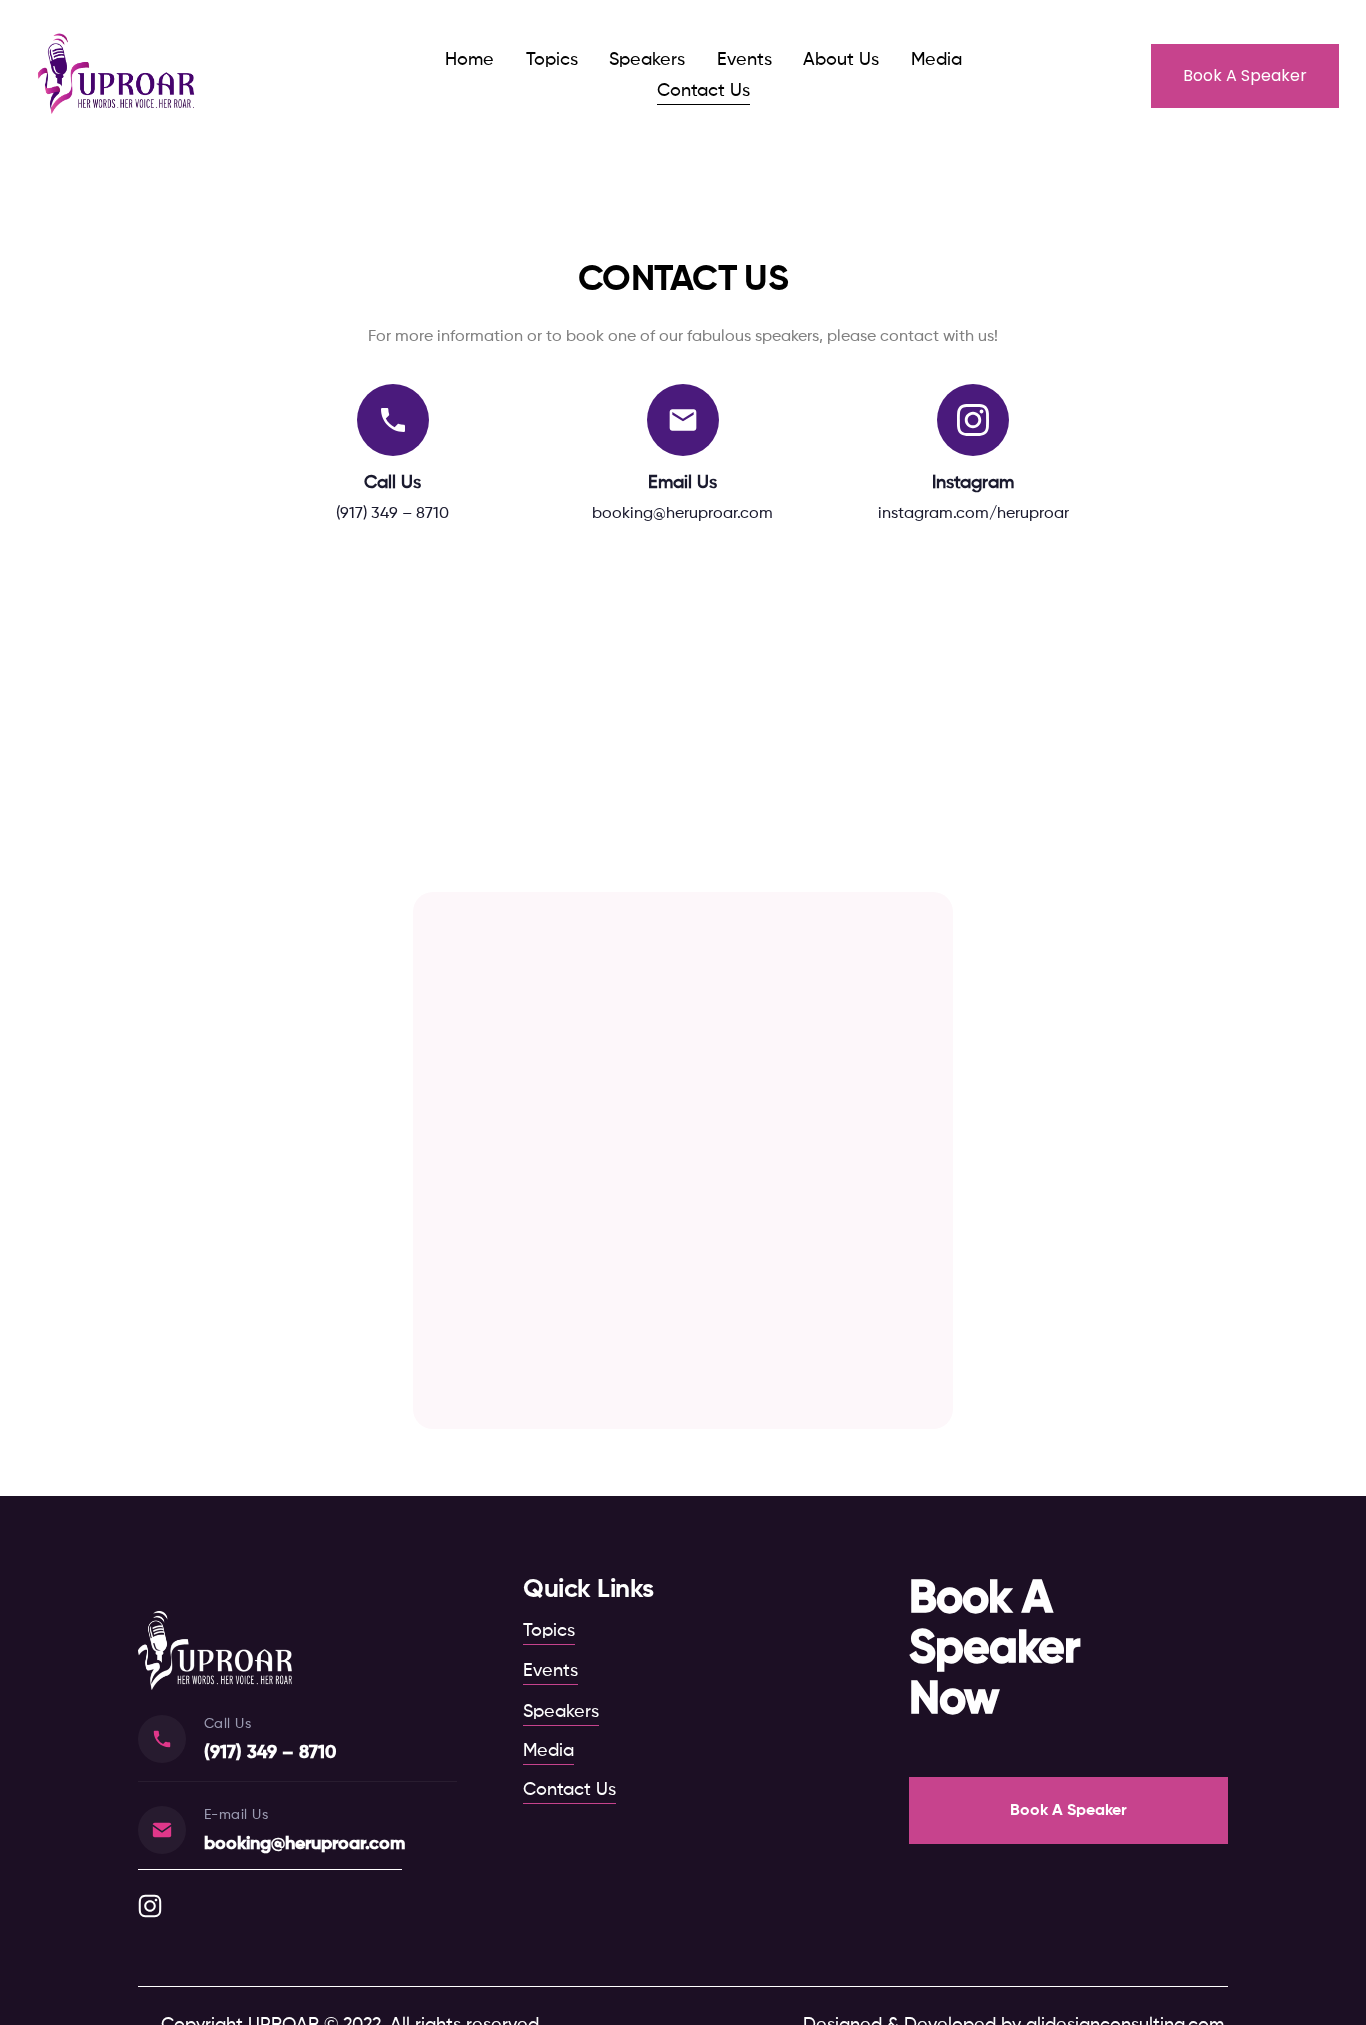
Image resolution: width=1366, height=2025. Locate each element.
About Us (841, 60)
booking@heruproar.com (682, 514)
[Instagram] (150, 1906)
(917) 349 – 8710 (392, 514)
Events (744, 60)
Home (469, 60)
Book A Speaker (1245, 75)
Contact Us (703, 91)
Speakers (647, 60)
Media (936, 60)
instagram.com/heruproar (973, 514)
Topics (552, 60)
